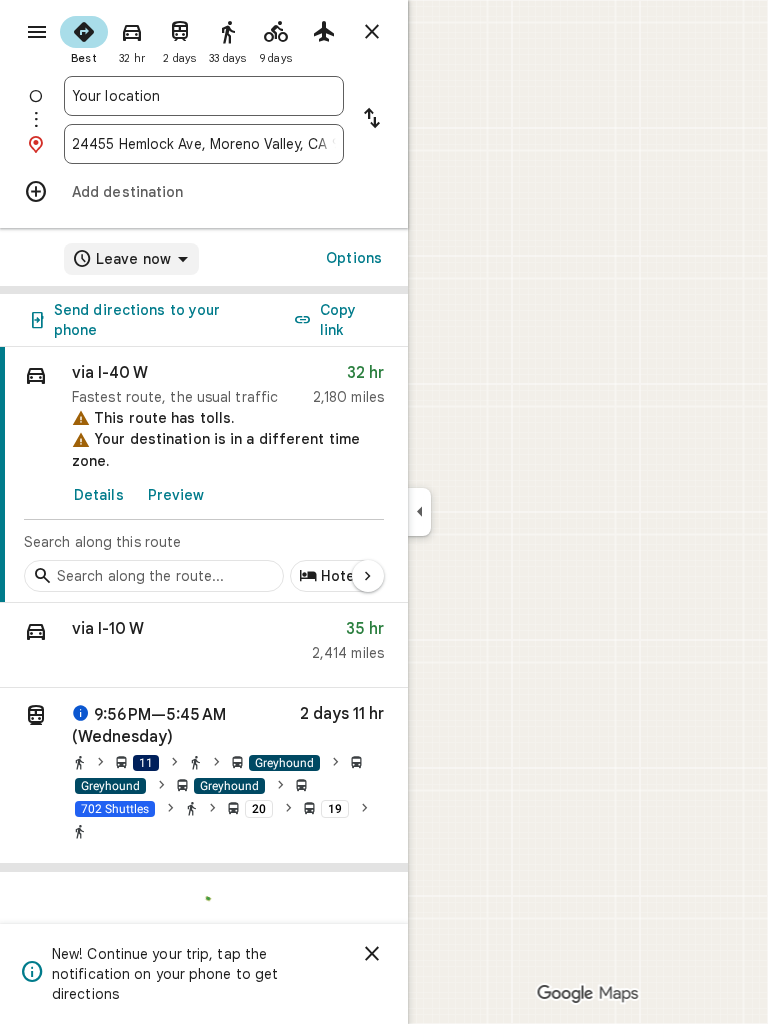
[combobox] (204, 96)
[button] (204, 645)
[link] (204, 475)
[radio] (84, 38)
